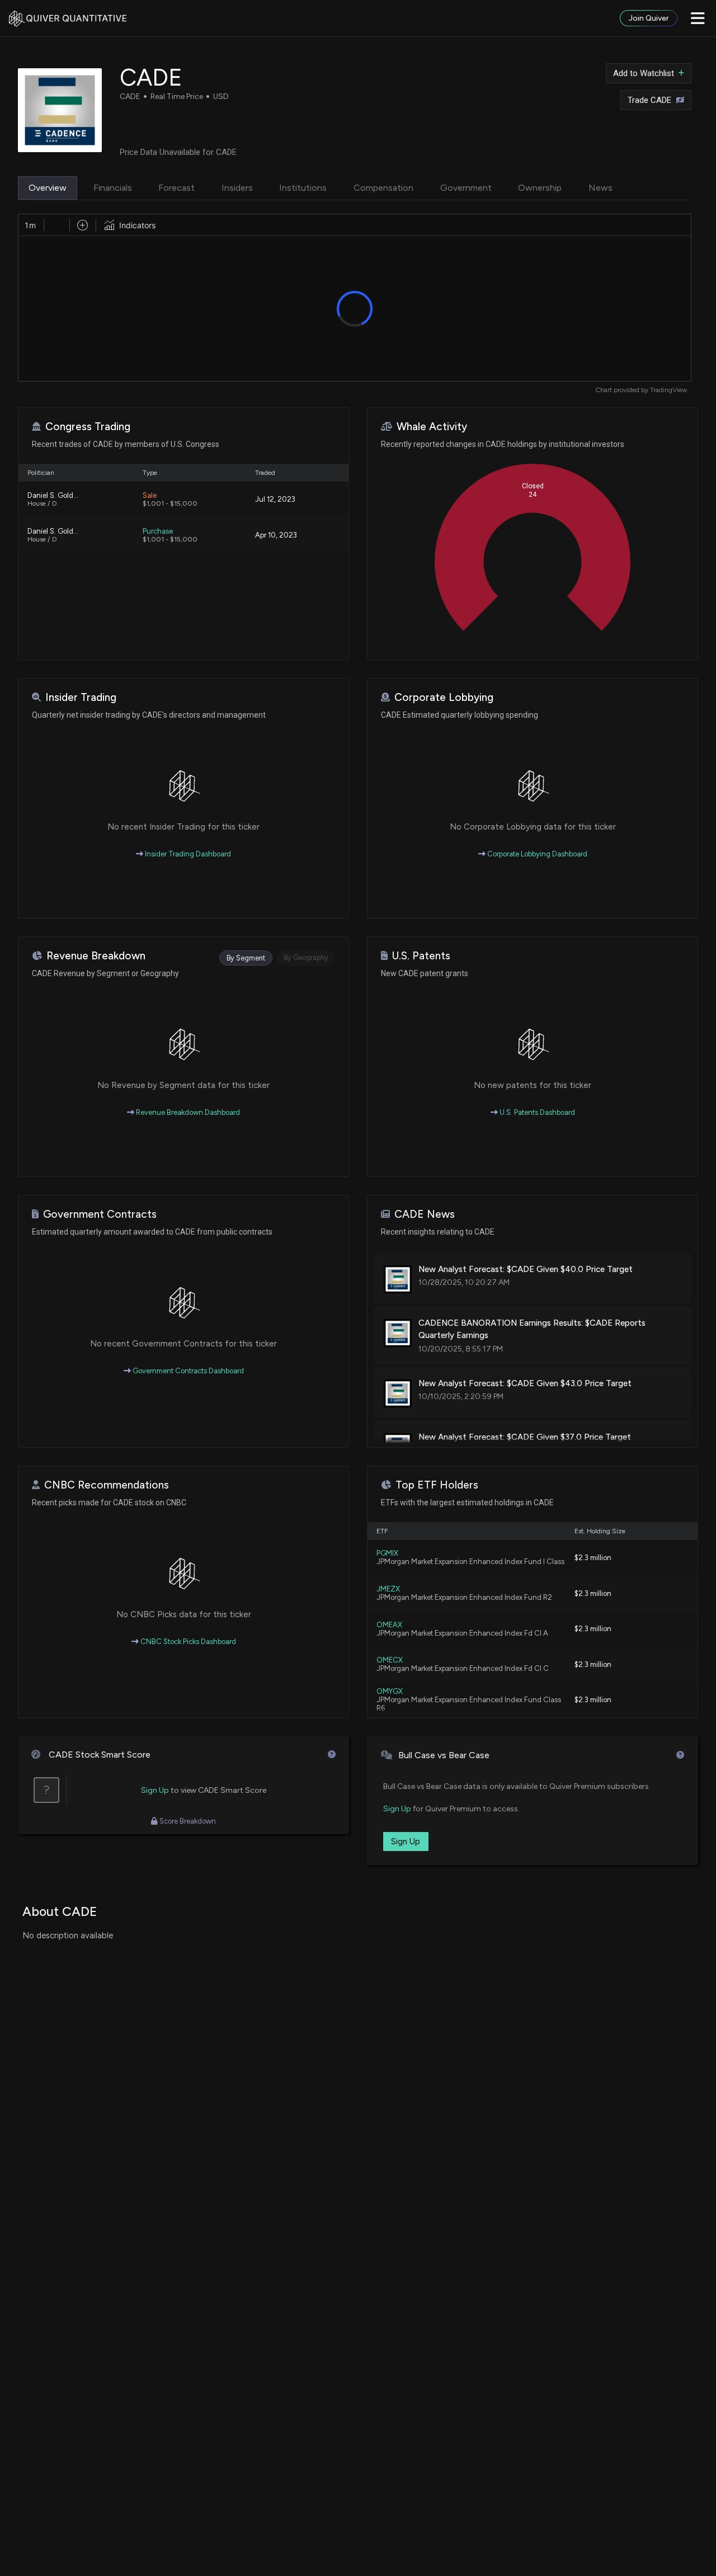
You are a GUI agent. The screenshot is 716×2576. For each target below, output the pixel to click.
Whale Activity (432, 427)
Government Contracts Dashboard (187, 1371)
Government (466, 188)
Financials (113, 188)
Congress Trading (88, 427)
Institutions (303, 188)
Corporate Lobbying (444, 697)
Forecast (176, 188)
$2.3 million (593, 1558)
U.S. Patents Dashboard (536, 1112)
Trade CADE (649, 100)
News (600, 188)
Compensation (383, 188)
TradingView (668, 390)
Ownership (540, 188)
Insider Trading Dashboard (187, 854)
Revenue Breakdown (96, 956)
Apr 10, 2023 (276, 535)
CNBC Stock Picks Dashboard (187, 1642)
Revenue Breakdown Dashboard (187, 1112)
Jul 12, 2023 (275, 499)
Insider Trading (81, 697)
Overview (48, 188)
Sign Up (155, 1790)
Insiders (237, 188)
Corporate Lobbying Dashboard (536, 854)
